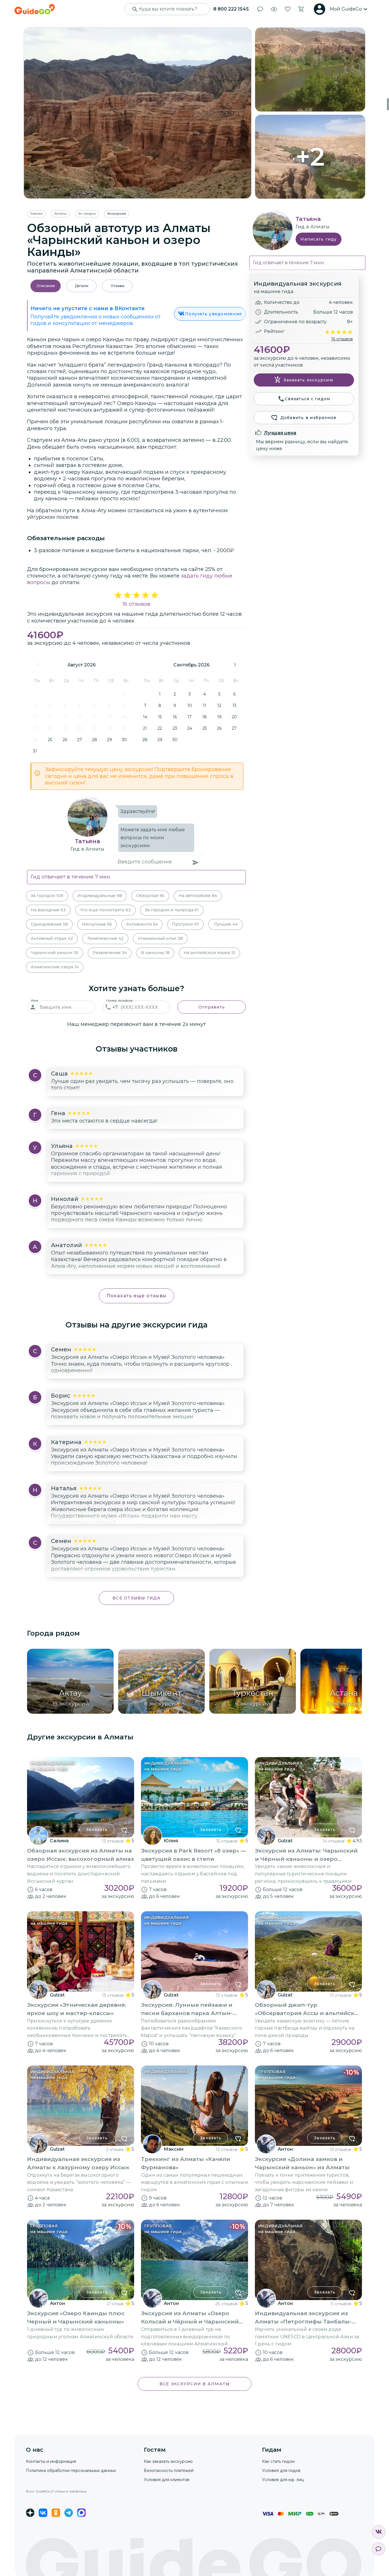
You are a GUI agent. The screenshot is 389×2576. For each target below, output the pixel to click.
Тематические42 (105, 938)
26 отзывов (226, 2304)
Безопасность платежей (169, 2471)
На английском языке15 (209, 953)
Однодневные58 (49, 924)
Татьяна (87, 841)
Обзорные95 (150, 896)
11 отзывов (341, 2304)
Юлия (171, 1841)
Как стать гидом (278, 2461)
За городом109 (47, 896)
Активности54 (142, 924)
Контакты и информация (51, 2461)
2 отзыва (115, 2150)
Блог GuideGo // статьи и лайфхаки (56, 2491)
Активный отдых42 (52, 938)
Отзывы (117, 286)
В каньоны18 (155, 953)
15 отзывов (227, 1841)
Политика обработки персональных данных (71, 2471)
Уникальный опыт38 (160, 938)
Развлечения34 (110, 953)
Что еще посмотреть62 (105, 910)
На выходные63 (48, 910)
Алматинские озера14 (55, 967)
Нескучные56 (97, 924)
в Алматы (93, 849)
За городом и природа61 (172, 910)
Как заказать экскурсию (168, 2461)
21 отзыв (115, 2304)
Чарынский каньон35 (55, 953)
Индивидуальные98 (100, 896)
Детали (82, 286)
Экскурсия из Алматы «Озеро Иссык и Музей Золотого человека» (138, 1357)
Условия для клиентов (167, 2480)
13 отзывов (113, 1841)
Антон (285, 2149)
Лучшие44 (226, 924)
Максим (174, 2149)
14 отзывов (334, 1841)
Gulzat (285, 1841)
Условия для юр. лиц (283, 2480)
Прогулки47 (185, 924)
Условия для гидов (281, 2471)
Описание (46, 286)
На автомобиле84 (198, 896)
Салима (59, 1841)
